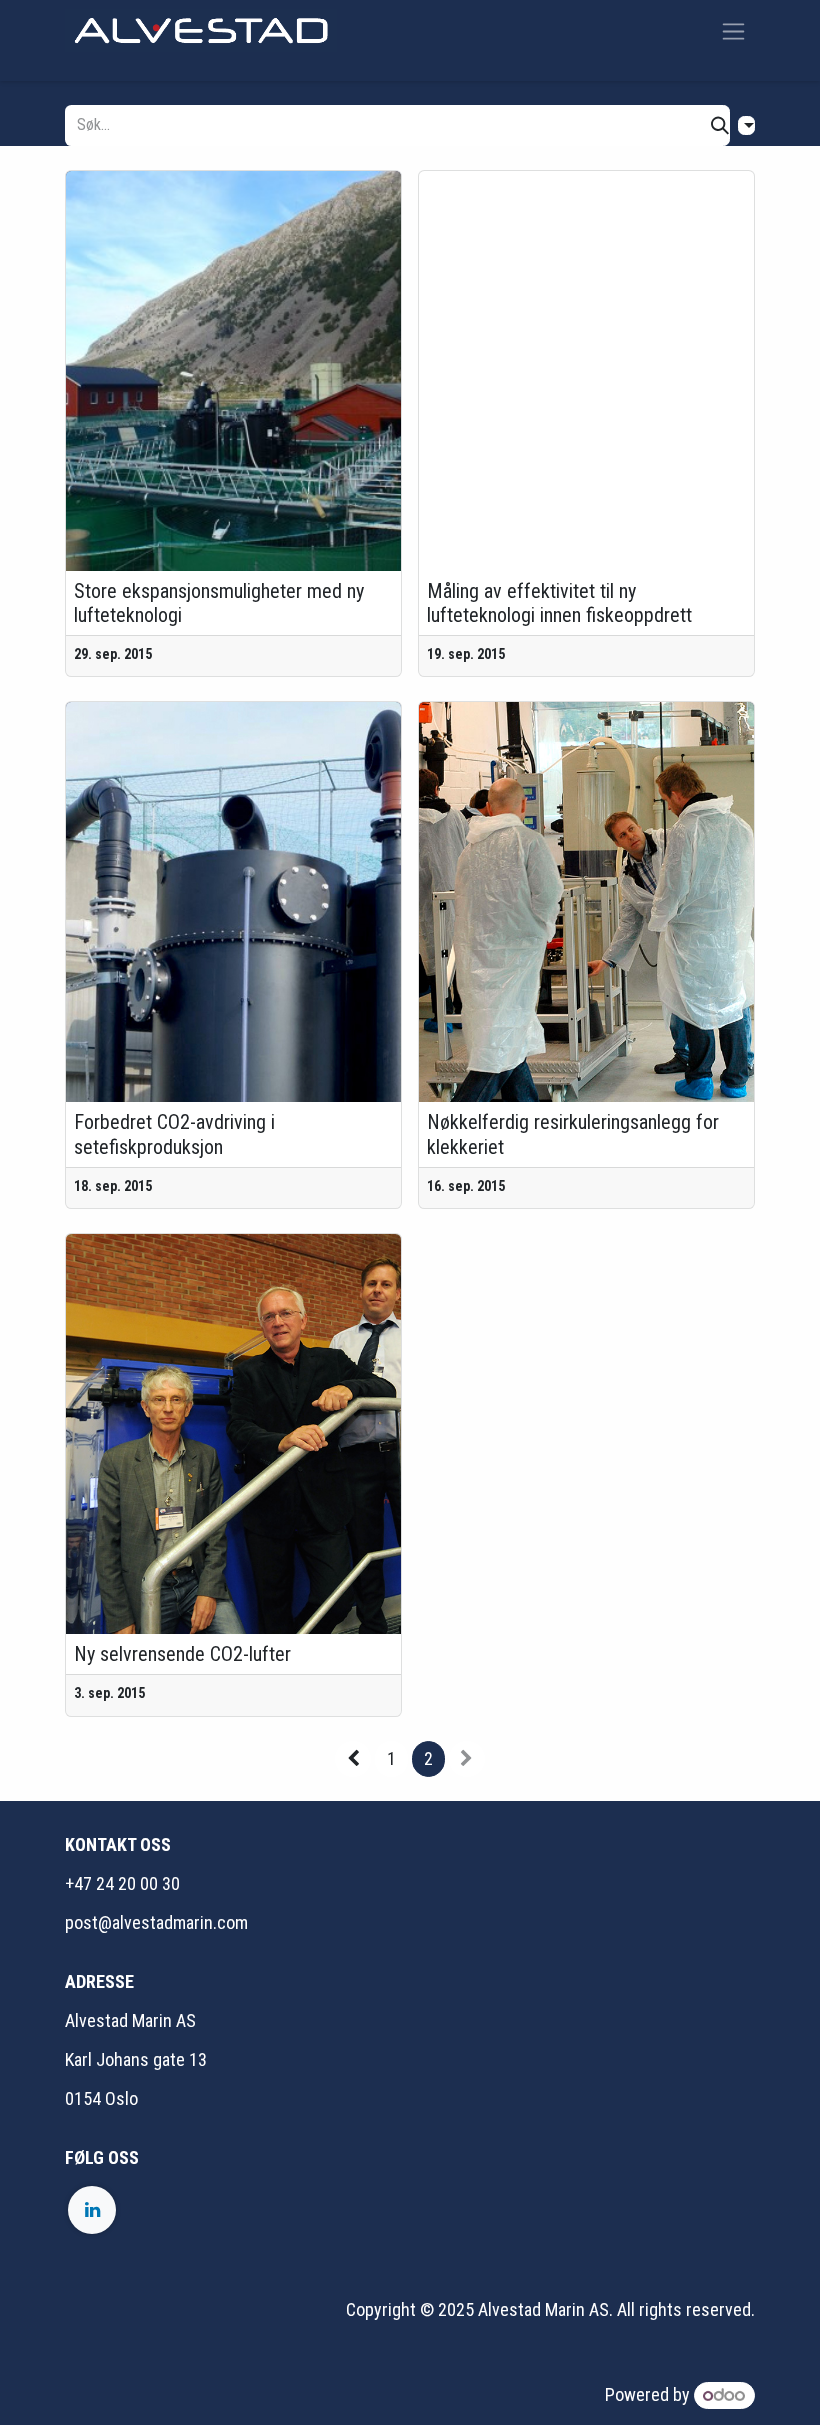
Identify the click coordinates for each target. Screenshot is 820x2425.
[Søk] (720, 125)
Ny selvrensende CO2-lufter (182, 1654)
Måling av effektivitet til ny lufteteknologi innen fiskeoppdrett (559, 603)
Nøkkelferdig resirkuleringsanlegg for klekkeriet (573, 1134)
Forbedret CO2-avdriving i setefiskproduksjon (174, 1134)
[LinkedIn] (92, 2210)
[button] (746, 125)
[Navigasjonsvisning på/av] (733, 30)
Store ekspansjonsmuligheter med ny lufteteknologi (219, 603)
